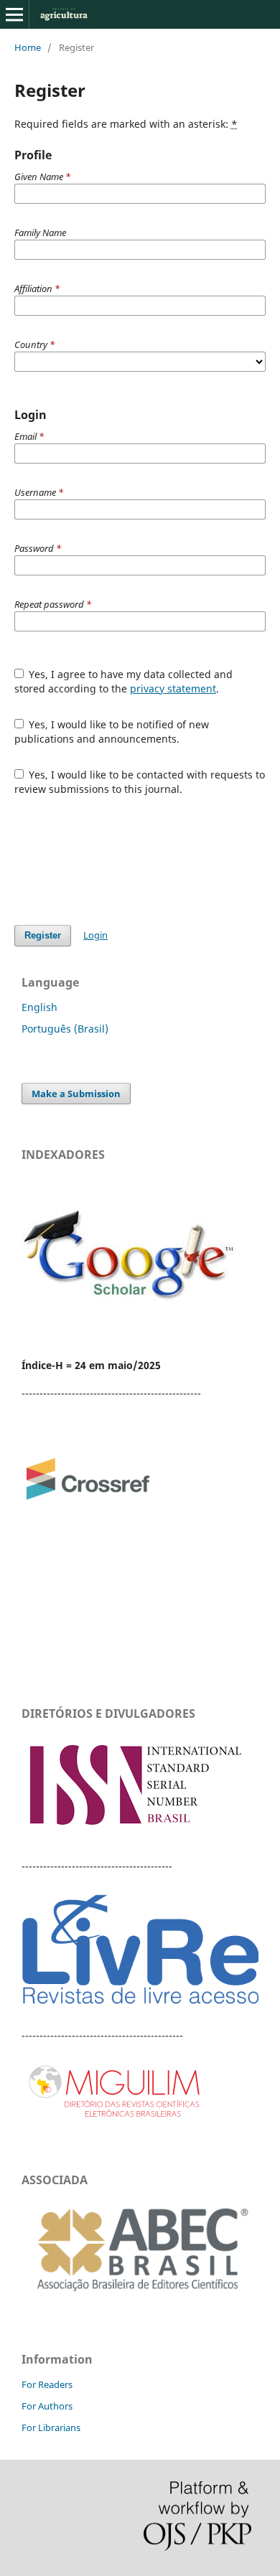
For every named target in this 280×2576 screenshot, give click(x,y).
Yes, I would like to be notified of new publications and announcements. (112, 732)
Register (43, 935)
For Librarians (51, 2427)
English (39, 1007)
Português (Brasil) (65, 1029)
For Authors (47, 2406)
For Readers (47, 2384)
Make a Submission (76, 1094)
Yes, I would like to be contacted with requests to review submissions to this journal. (140, 782)
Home (28, 47)
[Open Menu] (14, 14)
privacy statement (173, 688)
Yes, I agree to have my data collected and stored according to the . (124, 681)
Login (95, 935)
